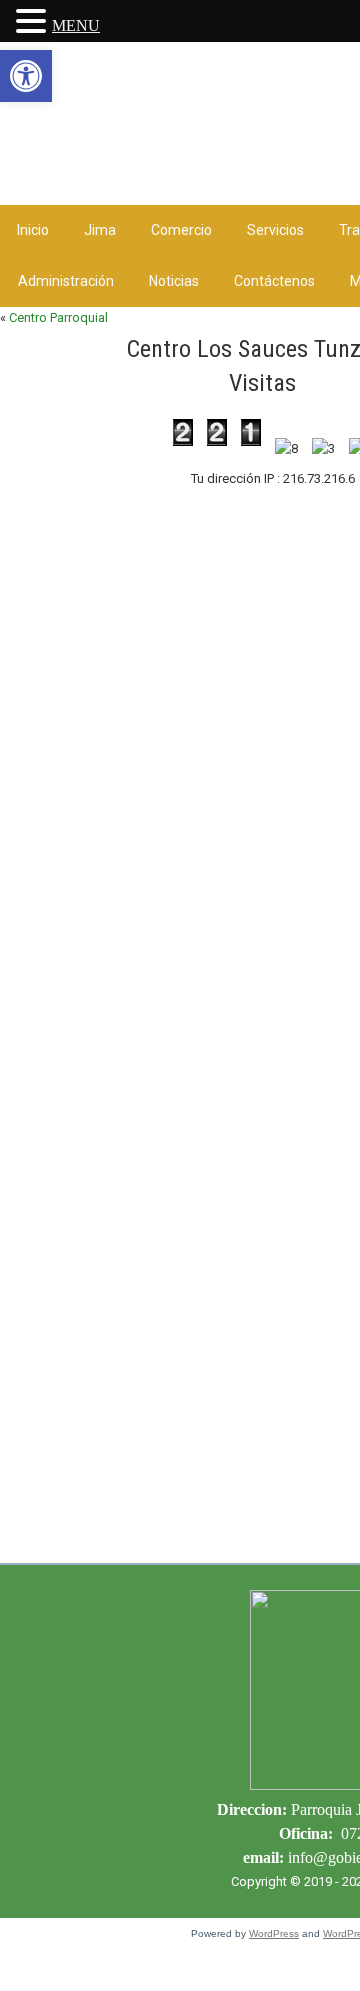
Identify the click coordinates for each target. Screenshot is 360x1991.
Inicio (33, 230)
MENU (76, 25)
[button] (26, 76)
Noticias (174, 281)
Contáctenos (274, 281)
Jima (100, 230)
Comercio (181, 230)
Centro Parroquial (58, 317)
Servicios (275, 230)
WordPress (274, 1933)
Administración (66, 281)
